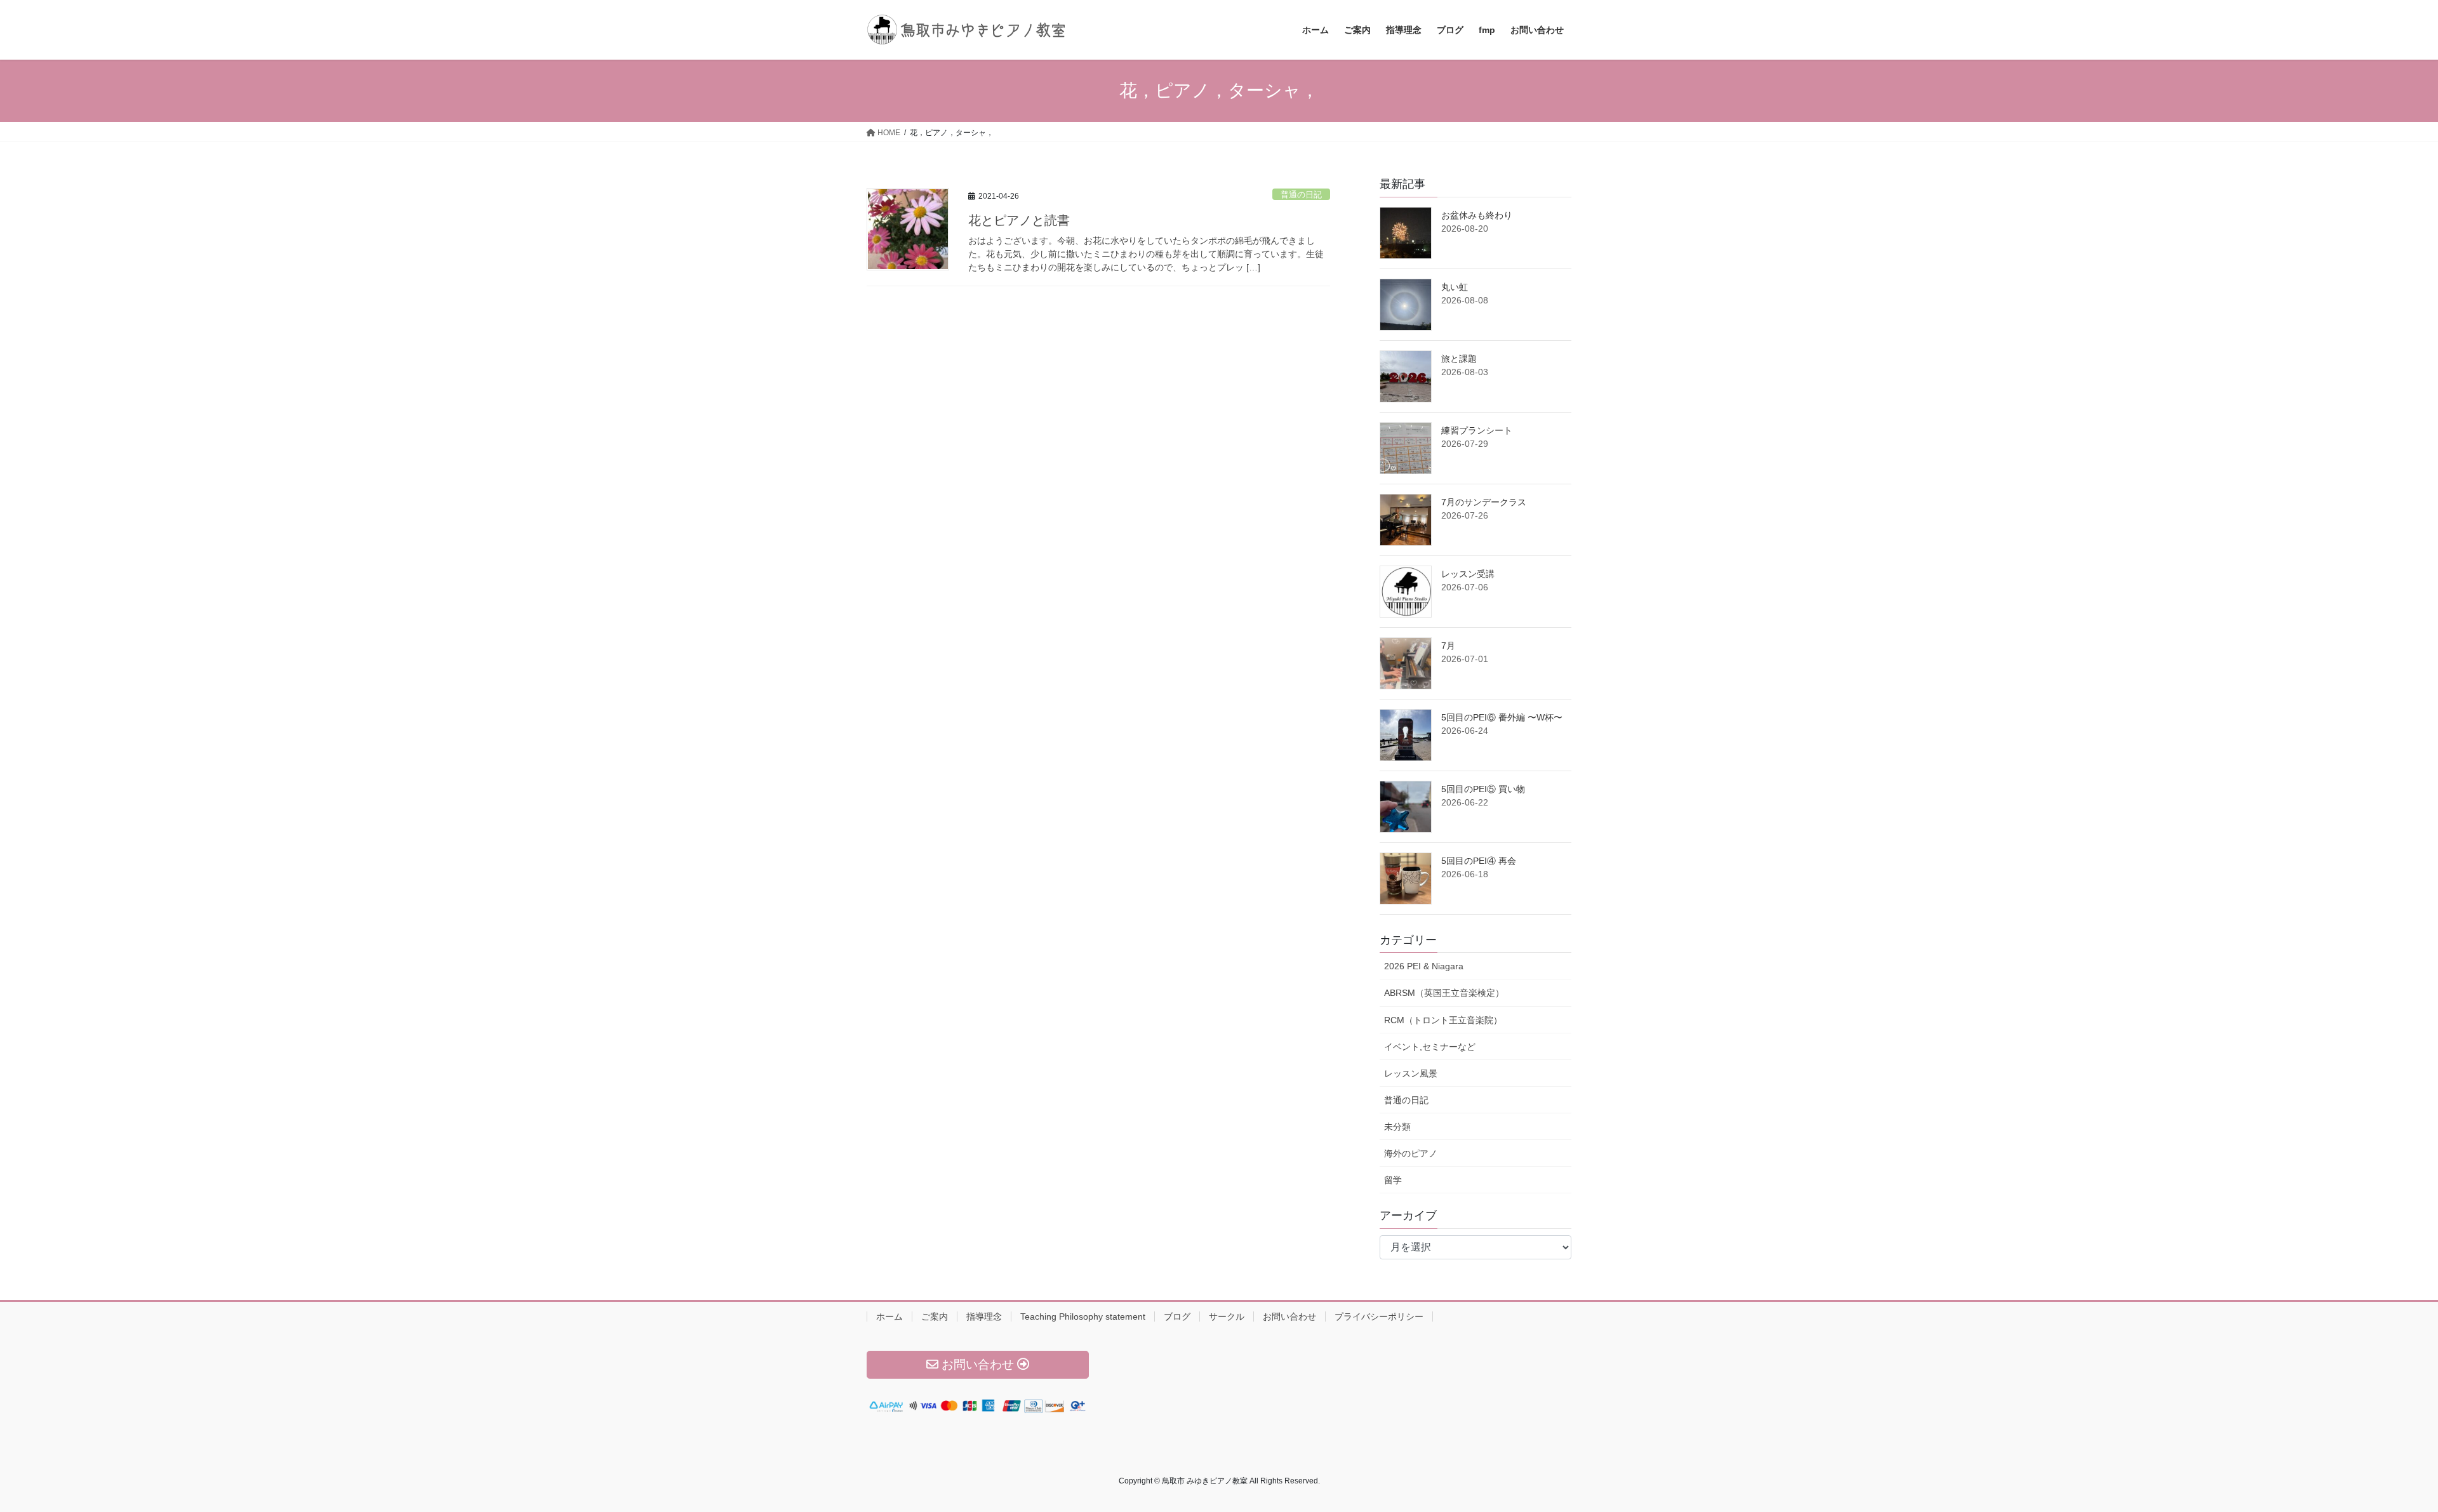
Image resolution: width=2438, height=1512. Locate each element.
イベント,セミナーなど (1430, 1047)
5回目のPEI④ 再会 (1479, 861)
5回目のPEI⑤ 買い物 (1483, 789)
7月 (1448, 646)
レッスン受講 (1468, 574)
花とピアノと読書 (1019, 220)
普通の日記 (1301, 195)
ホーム (889, 1316)
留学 (1393, 1180)
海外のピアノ (1411, 1153)
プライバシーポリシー (1379, 1316)
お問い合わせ (1289, 1316)
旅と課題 (1459, 359)
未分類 (1397, 1127)
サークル (1227, 1316)
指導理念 (984, 1316)
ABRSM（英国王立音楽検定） (1444, 993)
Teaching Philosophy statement (1083, 1316)
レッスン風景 (1411, 1073)
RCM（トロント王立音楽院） (1443, 1020)
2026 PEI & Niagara (1424, 966)
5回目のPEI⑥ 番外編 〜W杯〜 (1502, 717)
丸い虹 (1455, 287)
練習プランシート (1477, 430)
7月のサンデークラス (1484, 502)
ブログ (1177, 1316)
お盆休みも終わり (1477, 215)
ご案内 (935, 1316)
